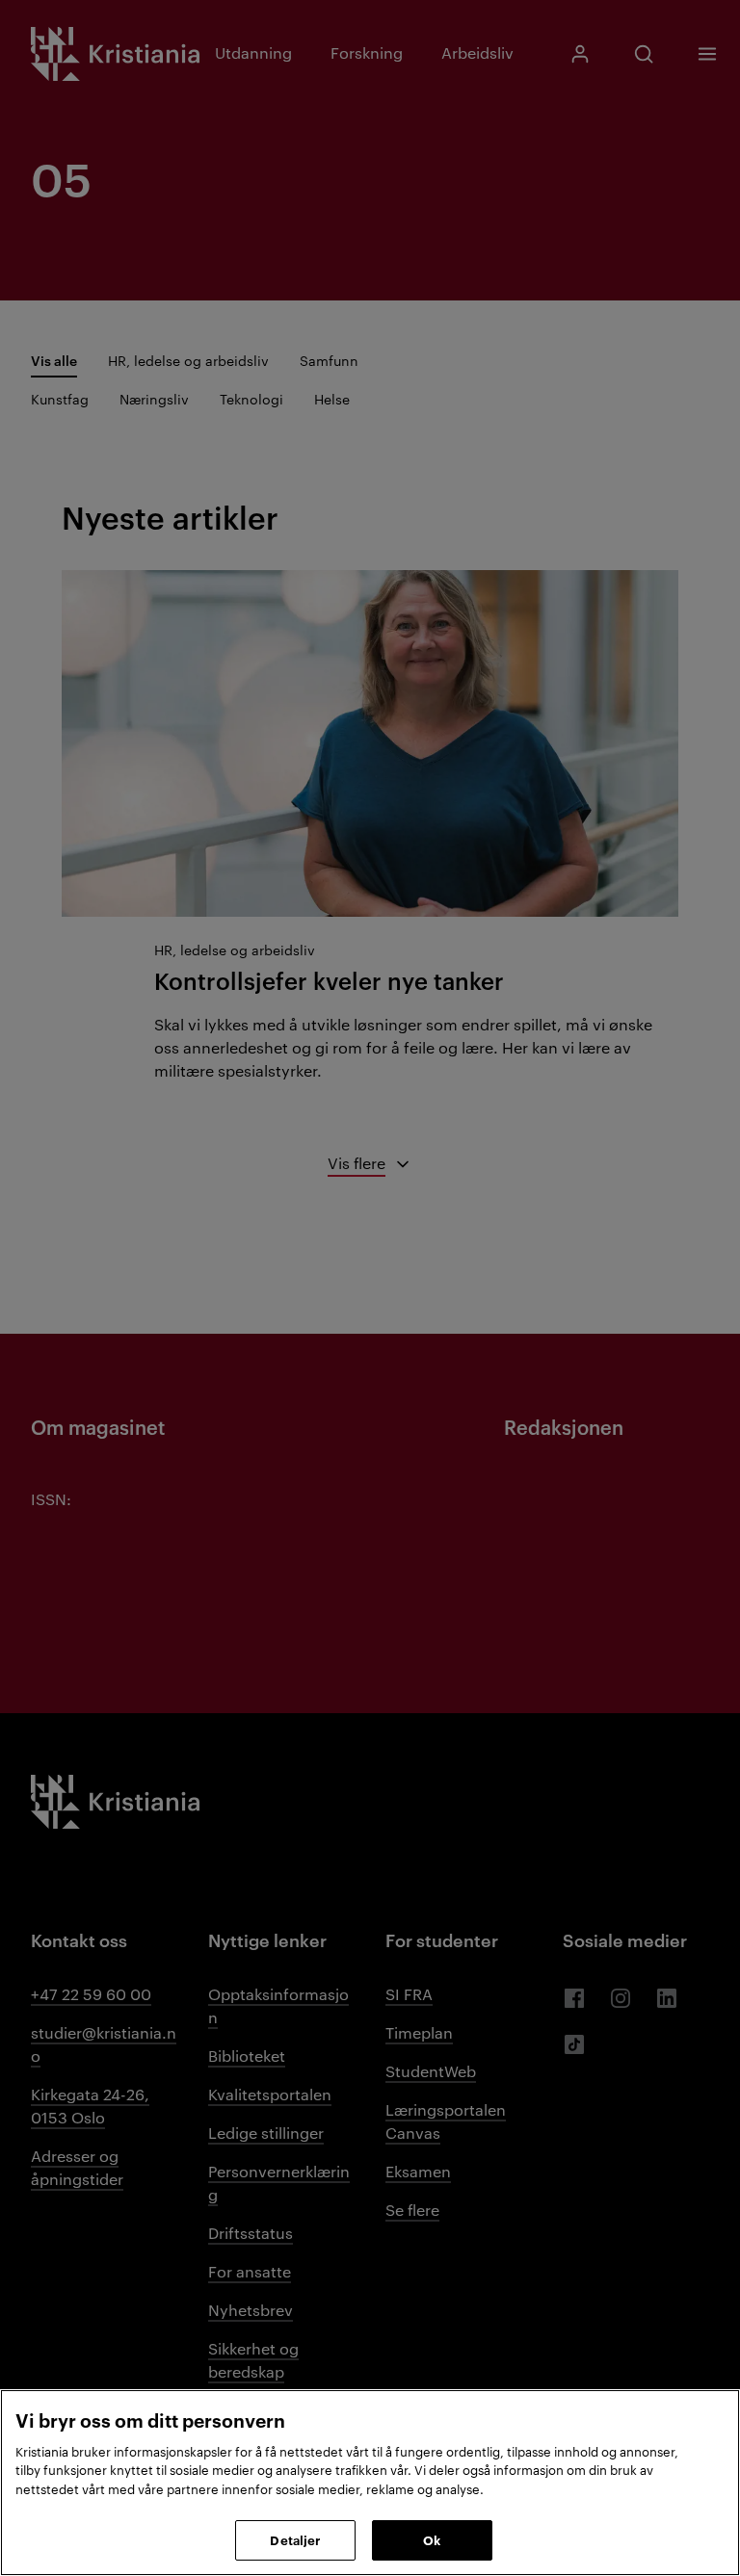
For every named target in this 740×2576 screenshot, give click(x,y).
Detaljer (295, 2539)
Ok (432, 2539)
